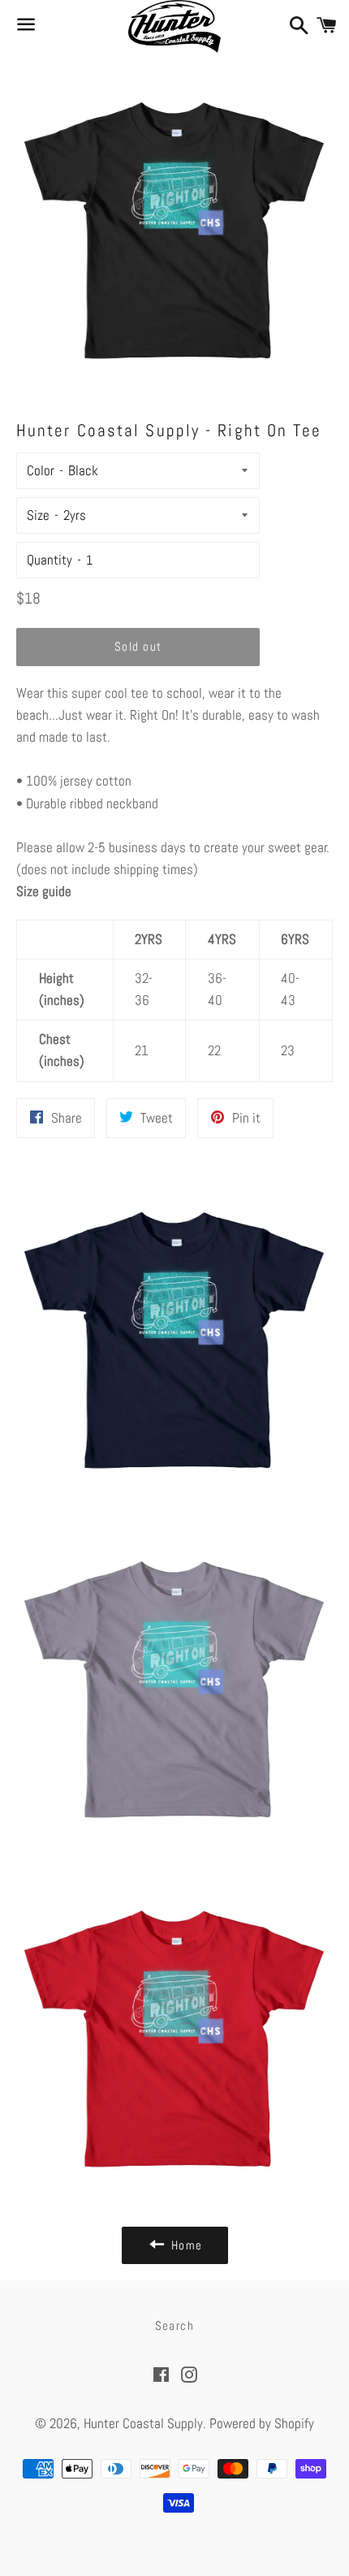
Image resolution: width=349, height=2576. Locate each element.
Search (175, 2325)
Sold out (138, 646)
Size (38, 515)
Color (41, 470)
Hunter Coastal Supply (143, 2423)
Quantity (50, 560)
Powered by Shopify (262, 2423)
